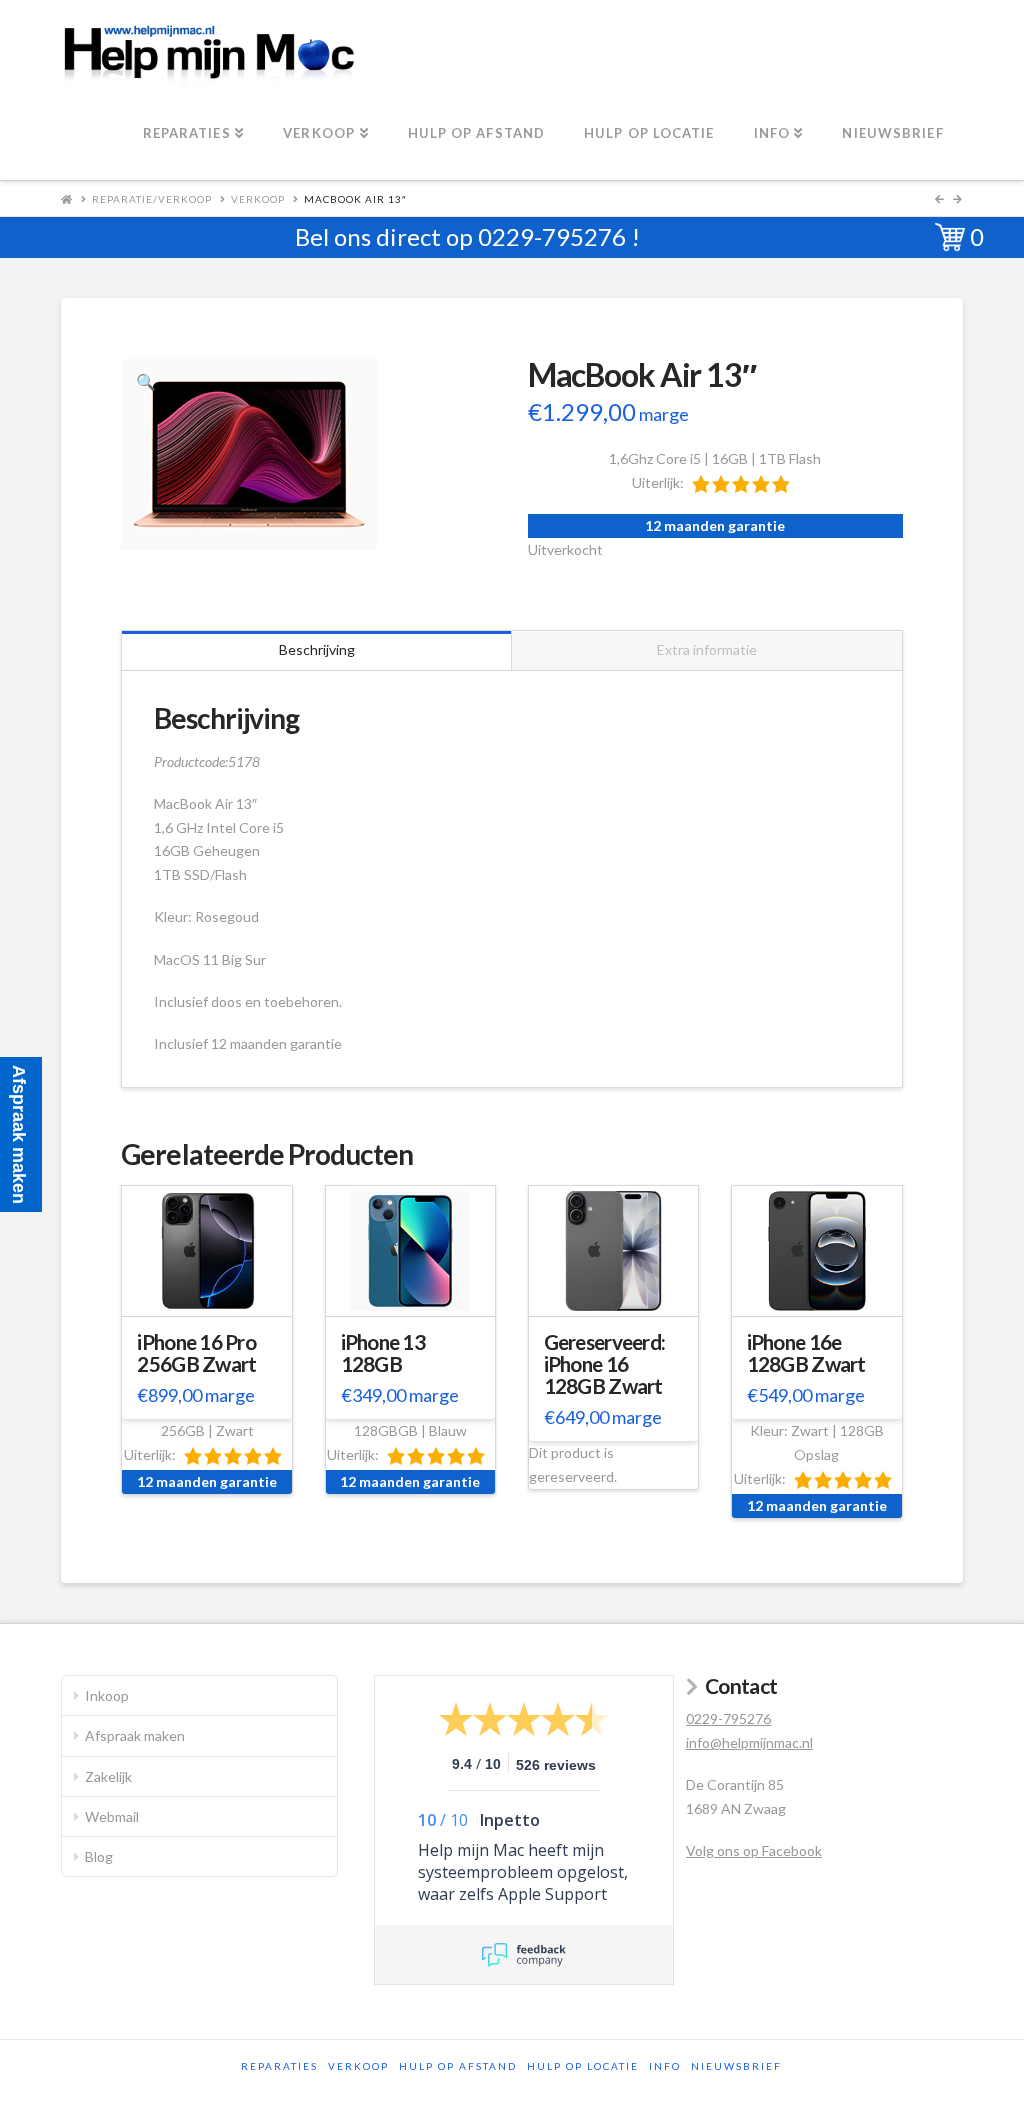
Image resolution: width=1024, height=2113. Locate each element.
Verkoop (258, 199)
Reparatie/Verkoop (152, 199)
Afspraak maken (135, 1735)
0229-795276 (552, 236)
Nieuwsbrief (736, 2066)
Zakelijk (108, 1776)
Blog (99, 1856)
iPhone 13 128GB (383, 1353)
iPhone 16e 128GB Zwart (806, 1353)
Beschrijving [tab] (317, 649)
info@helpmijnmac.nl (749, 1742)
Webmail (112, 1816)
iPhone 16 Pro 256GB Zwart (196, 1353)
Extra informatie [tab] (707, 649)
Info (665, 2066)
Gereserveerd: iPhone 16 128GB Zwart (605, 1364)
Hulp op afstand (458, 2066)
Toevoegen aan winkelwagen (209, 1306)
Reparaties (279, 2066)
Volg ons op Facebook (754, 1850)
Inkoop (107, 1695)
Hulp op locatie (583, 2066)
